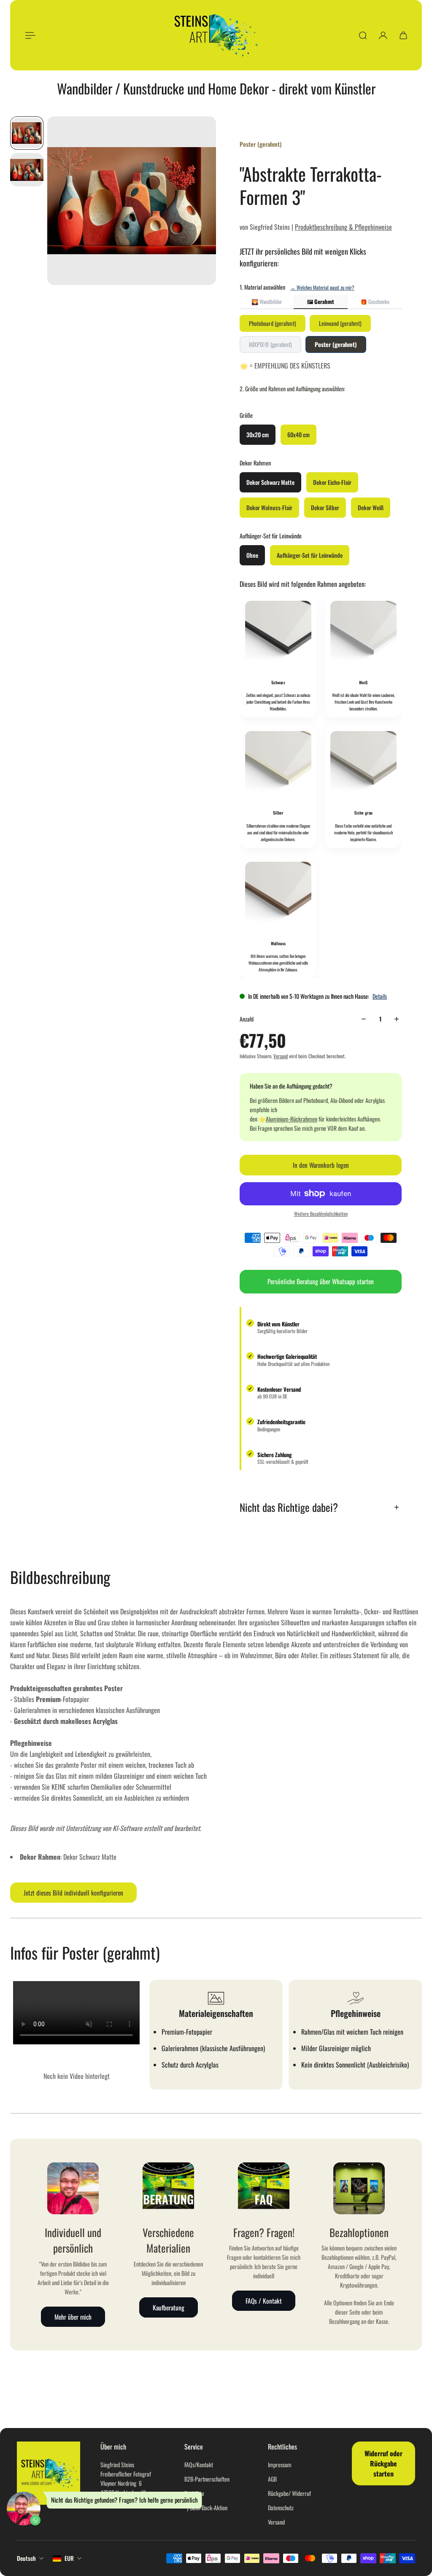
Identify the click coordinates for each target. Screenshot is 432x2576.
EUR (69, 2558)
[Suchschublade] (363, 35)
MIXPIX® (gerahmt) (270, 344)
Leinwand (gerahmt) (340, 323)
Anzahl (247, 1019)
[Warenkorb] (403, 35)
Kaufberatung (169, 2307)
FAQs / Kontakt (264, 2301)
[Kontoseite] (383, 35)
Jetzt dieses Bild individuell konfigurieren (73, 1893)
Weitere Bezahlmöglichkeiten (321, 1214)
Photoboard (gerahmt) (273, 323)
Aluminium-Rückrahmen (292, 1119)
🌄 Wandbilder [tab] (267, 301)
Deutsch (26, 2558)
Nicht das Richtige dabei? (289, 1507)
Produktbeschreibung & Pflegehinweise (343, 227)
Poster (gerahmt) (336, 344)
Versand (281, 1056)
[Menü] (29, 35)
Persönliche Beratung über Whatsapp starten (321, 1281)
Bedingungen (269, 1429)
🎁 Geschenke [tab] (375, 301)
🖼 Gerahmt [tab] (321, 301)
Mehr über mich (73, 2316)
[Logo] (216, 35)
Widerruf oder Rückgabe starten (383, 2463)
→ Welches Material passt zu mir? (322, 287)
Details (380, 996)
